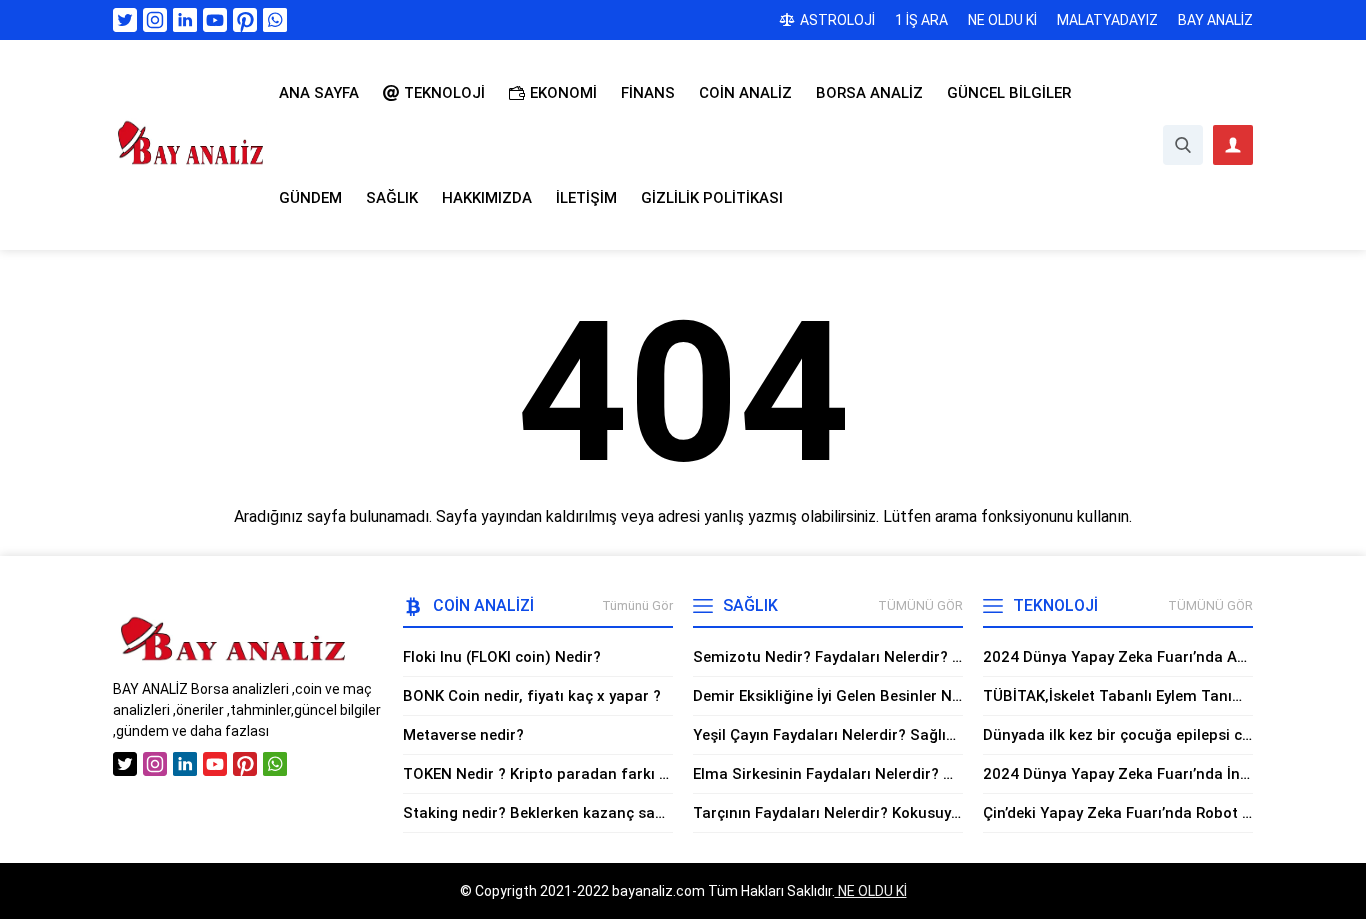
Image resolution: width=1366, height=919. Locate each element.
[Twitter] (125, 20)
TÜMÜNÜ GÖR (920, 605)
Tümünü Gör (637, 605)
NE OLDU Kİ (871, 891)
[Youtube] (215, 20)
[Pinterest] (245, 20)
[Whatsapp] (275, 20)
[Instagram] (155, 20)
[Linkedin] (185, 20)
